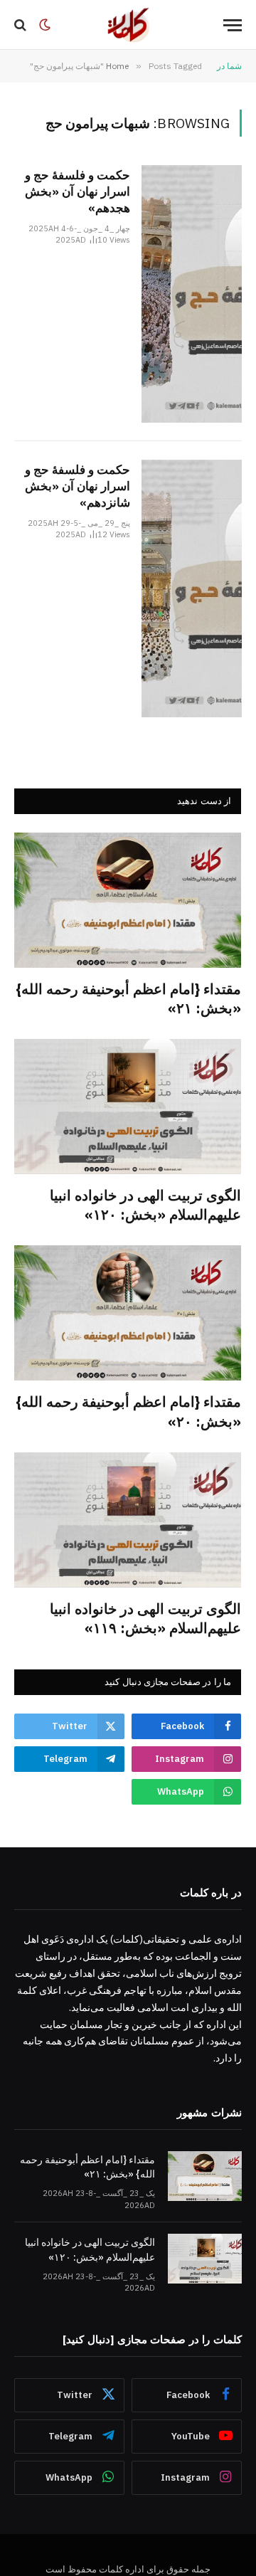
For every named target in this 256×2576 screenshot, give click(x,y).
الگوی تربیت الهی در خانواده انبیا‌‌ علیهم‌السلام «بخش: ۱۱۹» (145, 1618)
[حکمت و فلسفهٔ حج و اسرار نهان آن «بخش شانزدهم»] (192, 588)
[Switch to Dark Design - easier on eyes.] (45, 25)
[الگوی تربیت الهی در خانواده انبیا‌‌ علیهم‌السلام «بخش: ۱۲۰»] (128, 1107)
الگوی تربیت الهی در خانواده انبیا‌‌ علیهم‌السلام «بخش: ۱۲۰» (145, 1205)
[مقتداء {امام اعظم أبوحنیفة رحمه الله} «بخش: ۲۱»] (128, 900)
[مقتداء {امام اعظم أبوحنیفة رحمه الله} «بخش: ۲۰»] (128, 1313)
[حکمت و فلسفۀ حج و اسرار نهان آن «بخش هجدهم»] (192, 294)
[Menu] (233, 25)
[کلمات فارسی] (128, 25)
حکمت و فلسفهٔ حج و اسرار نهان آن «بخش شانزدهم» (78, 486)
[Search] (22, 25)
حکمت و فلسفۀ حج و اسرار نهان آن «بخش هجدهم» (78, 191)
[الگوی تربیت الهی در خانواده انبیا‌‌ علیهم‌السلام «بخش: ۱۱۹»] (128, 1520)
